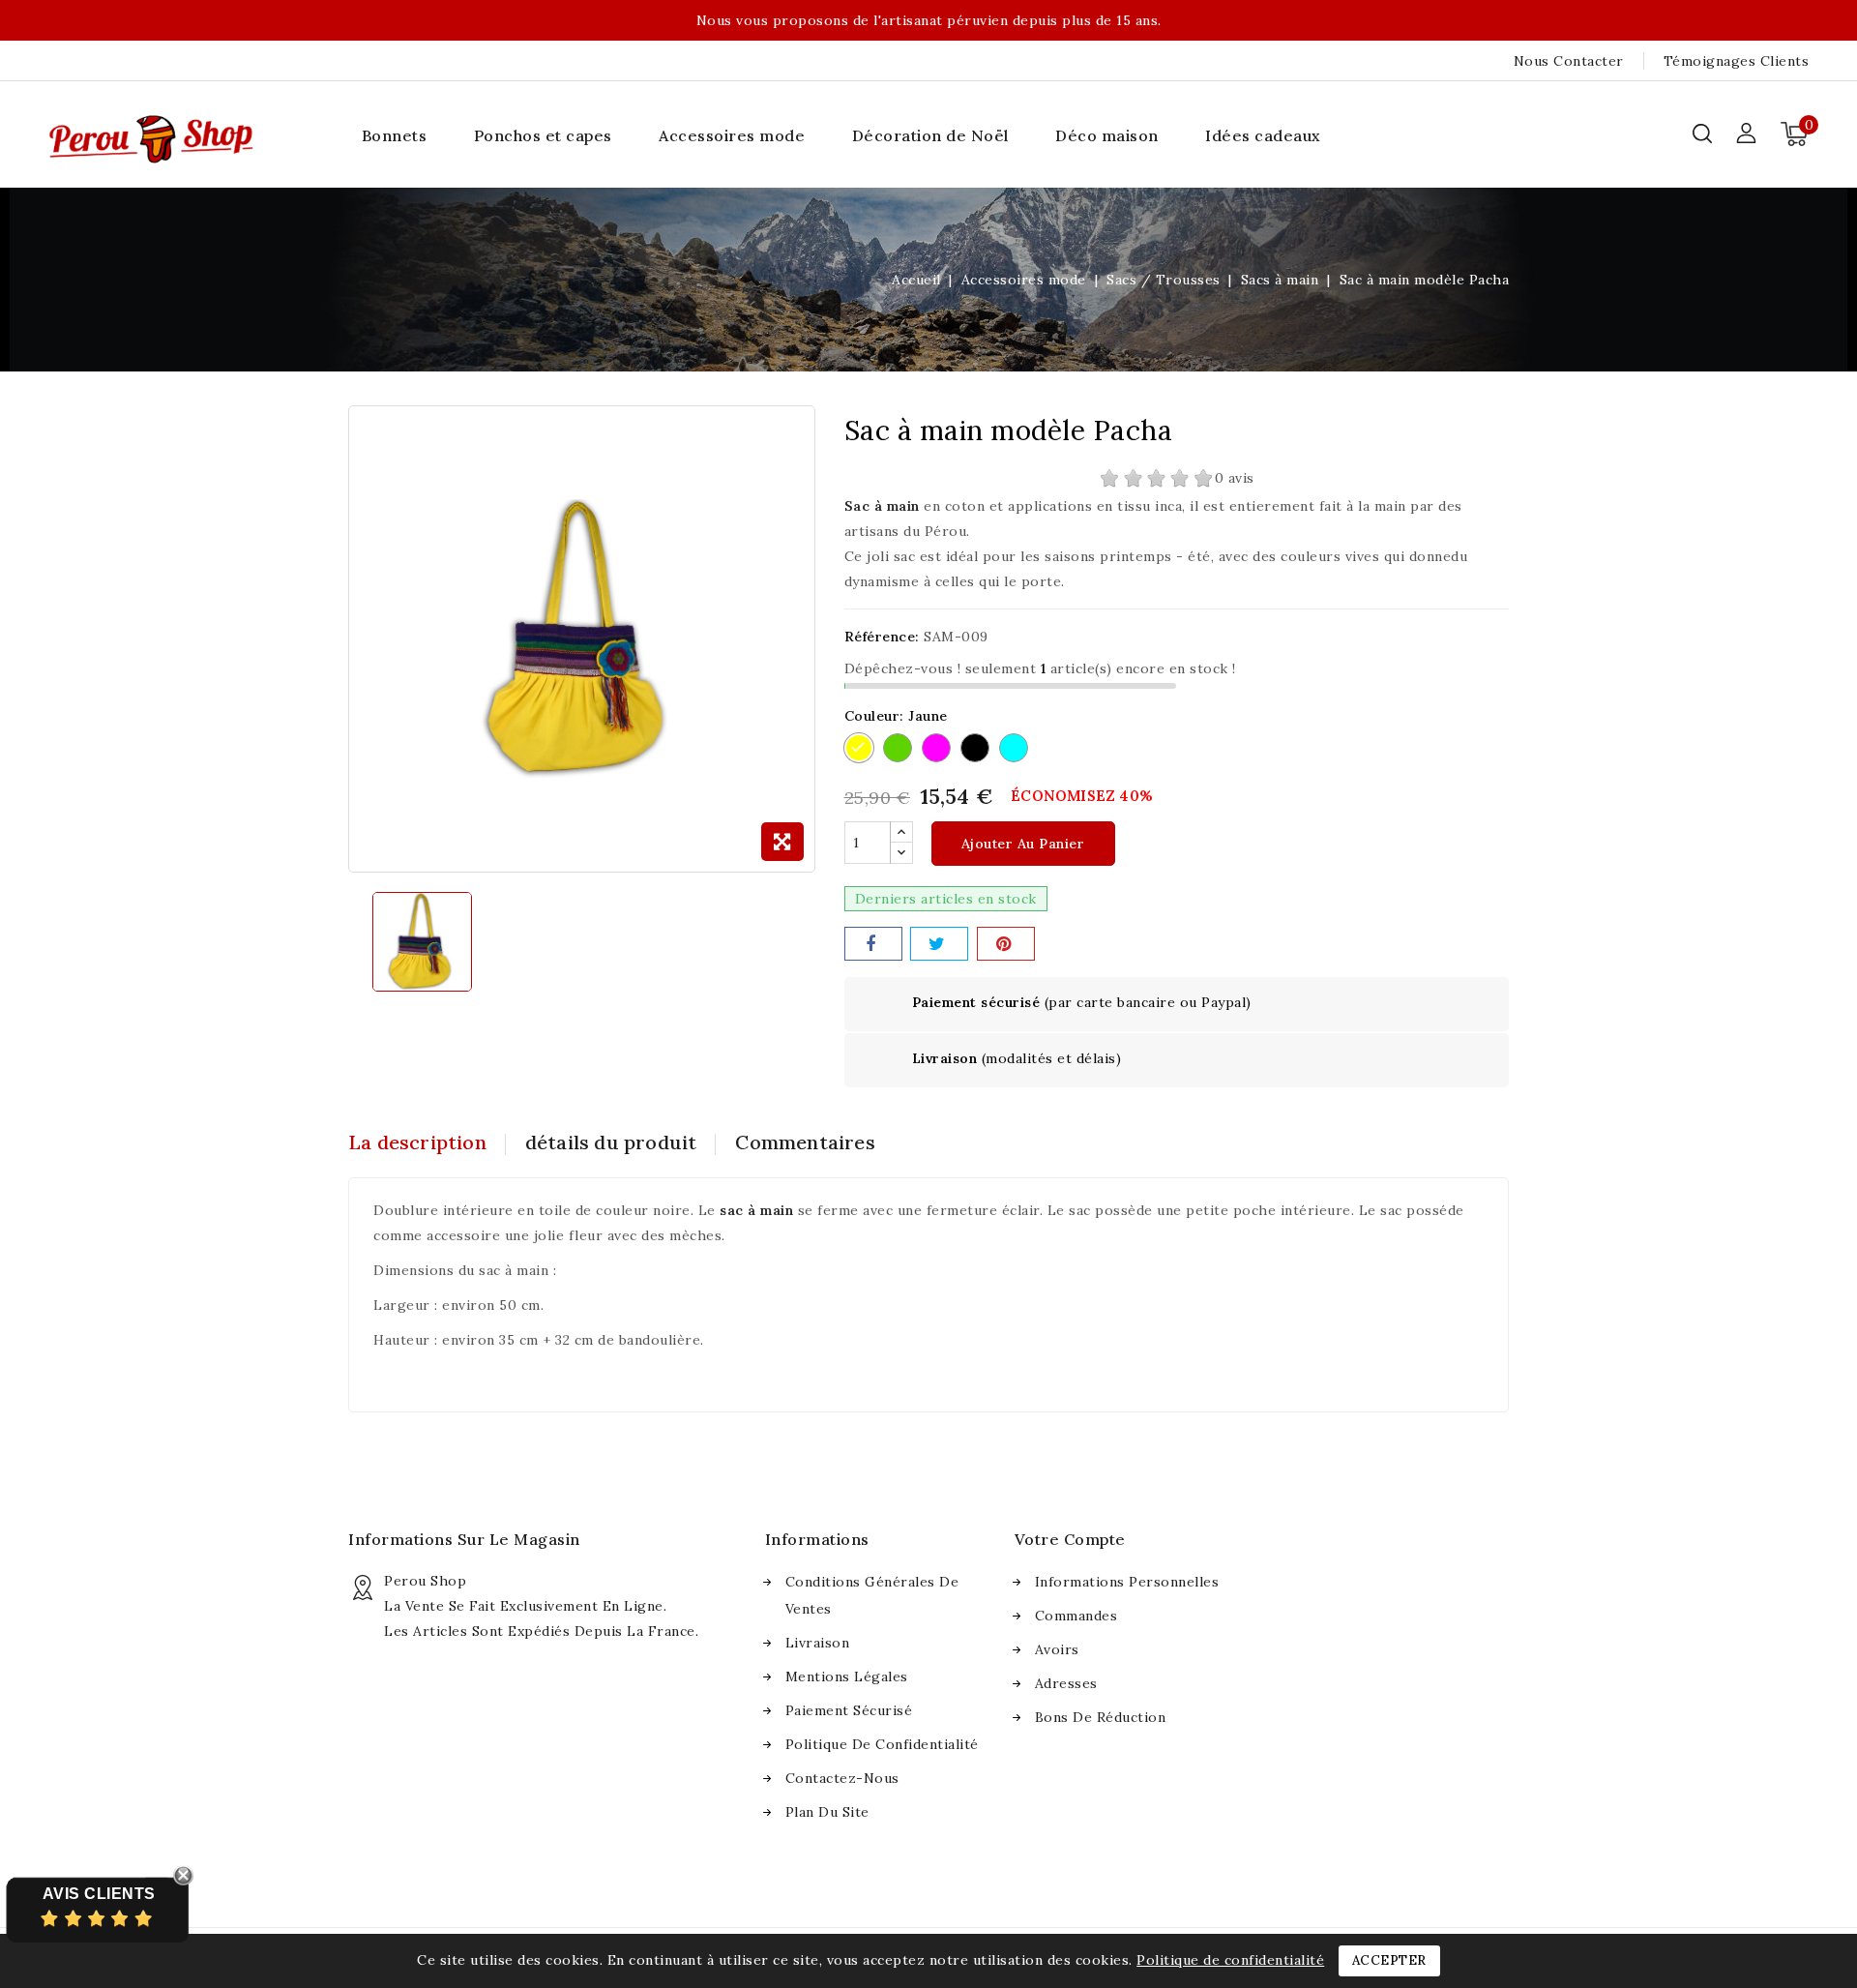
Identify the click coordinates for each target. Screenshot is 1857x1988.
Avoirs (1057, 1649)
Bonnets (395, 135)
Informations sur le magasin (464, 1539)
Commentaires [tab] (805, 1142)
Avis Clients (99, 1894)
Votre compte (1070, 1539)
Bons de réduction (1101, 1717)
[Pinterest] (1006, 944)
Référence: (882, 637)
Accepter (1389, 1960)
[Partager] (873, 944)
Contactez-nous (842, 1778)
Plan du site (827, 1812)
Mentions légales (847, 1676)
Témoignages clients (1737, 61)
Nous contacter (1569, 61)
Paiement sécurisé (849, 1710)
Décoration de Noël (930, 135)
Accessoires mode (732, 135)
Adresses (1066, 1683)
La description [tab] (417, 1142)
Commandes (1076, 1616)
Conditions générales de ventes (872, 1595)
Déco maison (1107, 135)
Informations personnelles (1127, 1582)
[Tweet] (939, 944)
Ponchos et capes (543, 135)
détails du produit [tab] (611, 1142)
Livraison (818, 1643)
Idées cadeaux (1263, 135)
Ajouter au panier (1023, 844)
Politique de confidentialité (882, 1744)
